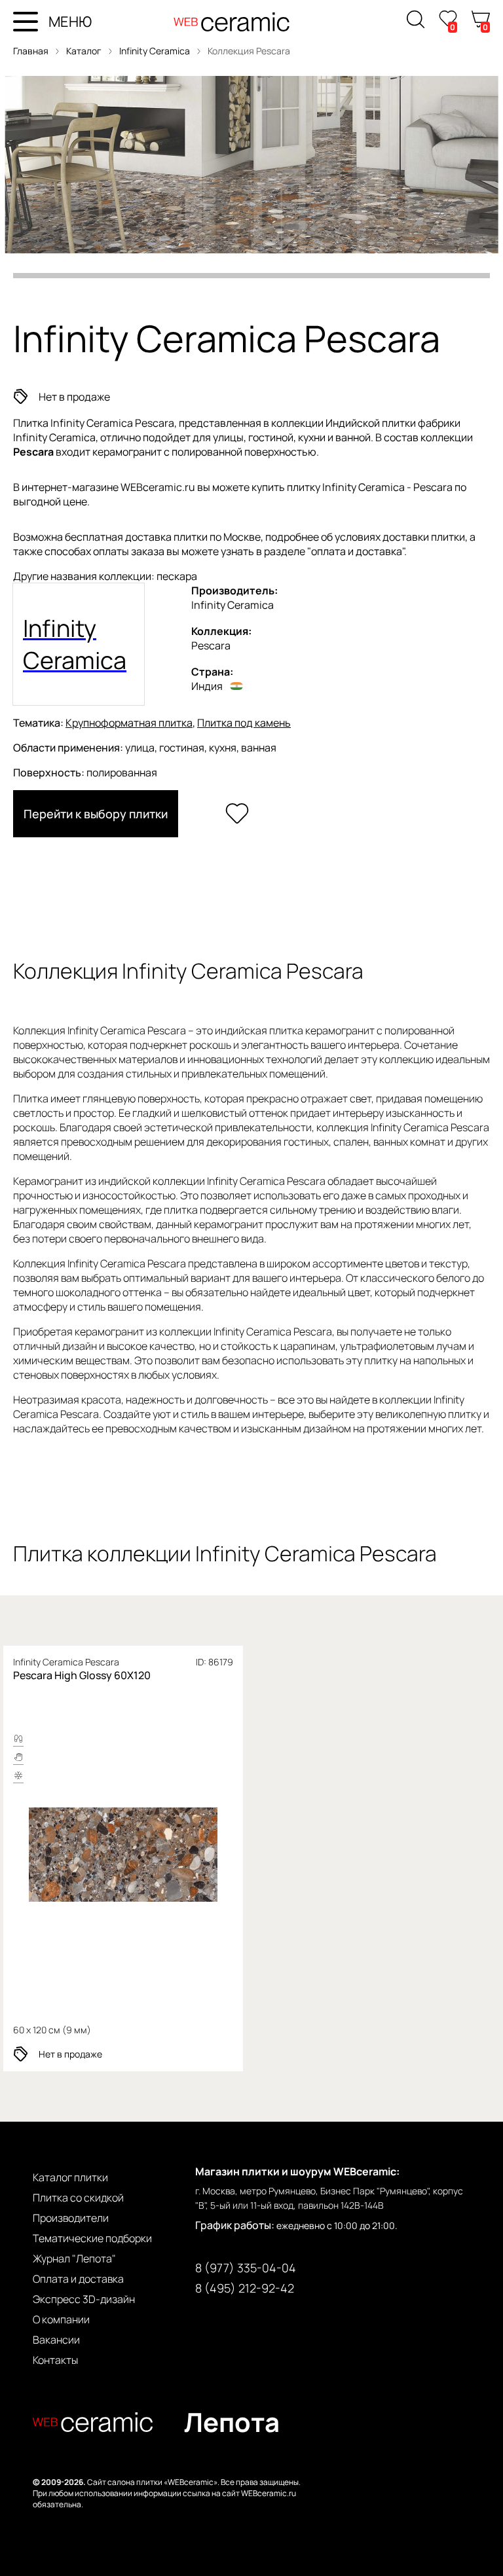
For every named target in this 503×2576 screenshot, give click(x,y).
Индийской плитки (371, 423)
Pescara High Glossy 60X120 (82, 1675)
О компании (61, 2319)
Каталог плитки (70, 2177)
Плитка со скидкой (78, 2198)
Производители (71, 2218)
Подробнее (123, 1856)
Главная (31, 51)
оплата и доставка (357, 551)
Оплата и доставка (78, 2279)
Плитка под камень (244, 723)
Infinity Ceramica (156, 51)
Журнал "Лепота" (74, 2259)
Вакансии (56, 2340)
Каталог (84, 51)
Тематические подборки (92, 2238)
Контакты (55, 2360)
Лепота (232, 2422)
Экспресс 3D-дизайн (84, 2299)
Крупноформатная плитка (129, 723)
